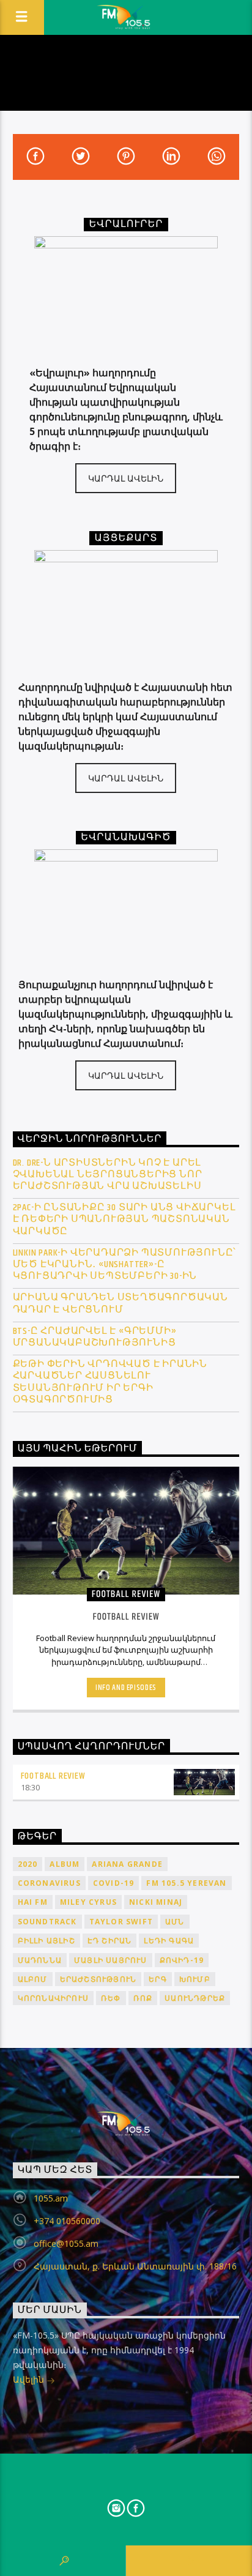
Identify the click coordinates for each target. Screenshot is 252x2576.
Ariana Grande (127, 1864)
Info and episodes (126, 1688)
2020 (28, 1864)
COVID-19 (114, 1883)
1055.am (51, 2198)
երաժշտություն (98, 1979)
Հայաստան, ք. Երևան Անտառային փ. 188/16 (135, 2266)
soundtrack (47, 1922)
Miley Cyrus (88, 1902)
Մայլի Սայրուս (111, 1960)
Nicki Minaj (156, 1902)
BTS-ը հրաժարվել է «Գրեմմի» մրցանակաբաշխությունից (95, 1337)
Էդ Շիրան (110, 1941)
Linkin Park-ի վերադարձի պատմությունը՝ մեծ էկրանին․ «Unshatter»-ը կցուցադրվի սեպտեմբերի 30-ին (125, 1265)
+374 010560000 (67, 2221)
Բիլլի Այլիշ (46, 1941)
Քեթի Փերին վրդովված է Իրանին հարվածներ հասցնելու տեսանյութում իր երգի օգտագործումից (110, 1382)
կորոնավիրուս (53, 1998)
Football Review (53, 1776)
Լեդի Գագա (169, 1941)
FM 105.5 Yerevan (186, 1883)
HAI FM (33, 1902)
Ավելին (30, 2379)
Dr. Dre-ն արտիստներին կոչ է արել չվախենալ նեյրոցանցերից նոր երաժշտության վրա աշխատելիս (108, 1175)
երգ (158, 1979)
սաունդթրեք (195, 1998)
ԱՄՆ (175, 1922)
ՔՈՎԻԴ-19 (182, 1960)
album (65, 1864)
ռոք (143, 1998)
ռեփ (111, 1998)
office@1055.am (66, 2243)
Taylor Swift (121, 1922)
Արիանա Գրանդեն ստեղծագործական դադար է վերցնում (120, 1303)
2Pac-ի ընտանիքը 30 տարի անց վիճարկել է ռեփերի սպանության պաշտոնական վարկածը (124, 1219)
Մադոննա (40, 1960)
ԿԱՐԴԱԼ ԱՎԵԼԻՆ (126, 478)
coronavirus (49, 1883)
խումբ (195, 1979)
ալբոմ (33, 1979)
